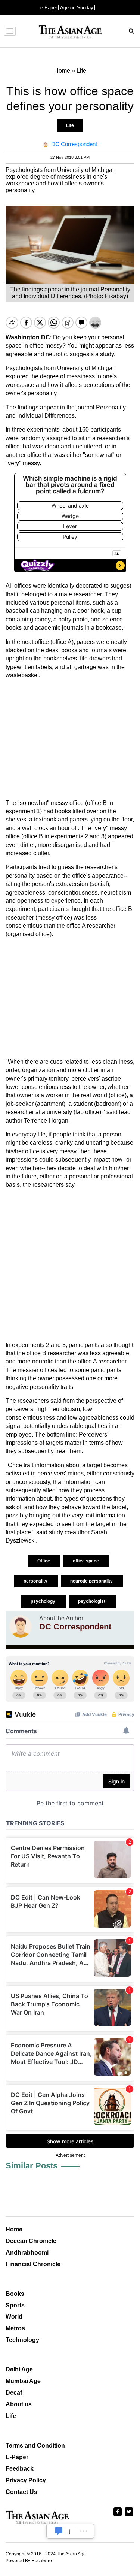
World (14, 2317)
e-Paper (49, 8)
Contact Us (21, 2492)
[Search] (132, 32)
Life (70, 125)
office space (86, 1561)
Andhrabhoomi (27, 2253)
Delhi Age (19, 2369)
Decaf (14, 2393)
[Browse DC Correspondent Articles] (21, 1626)
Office (44, 1561)
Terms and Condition (35, 2445)
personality (36, 1581)
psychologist (92, 1601)
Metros (15, 2328)
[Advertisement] (70, 739)
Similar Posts (32, 2166)
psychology (43, 1601)
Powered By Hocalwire (29, 2561)
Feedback (20, 2469)
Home (14, 2229)
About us (19, 2404)
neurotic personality (92, 1581)
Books (15, 2294)
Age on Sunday (77, 8)
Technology (22, 2340)
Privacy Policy (26, 2480)
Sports (15, 2305)
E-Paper (17, 2457)
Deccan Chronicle (31, 2241)
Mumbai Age (23, 2381)
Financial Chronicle (33, 2264)
